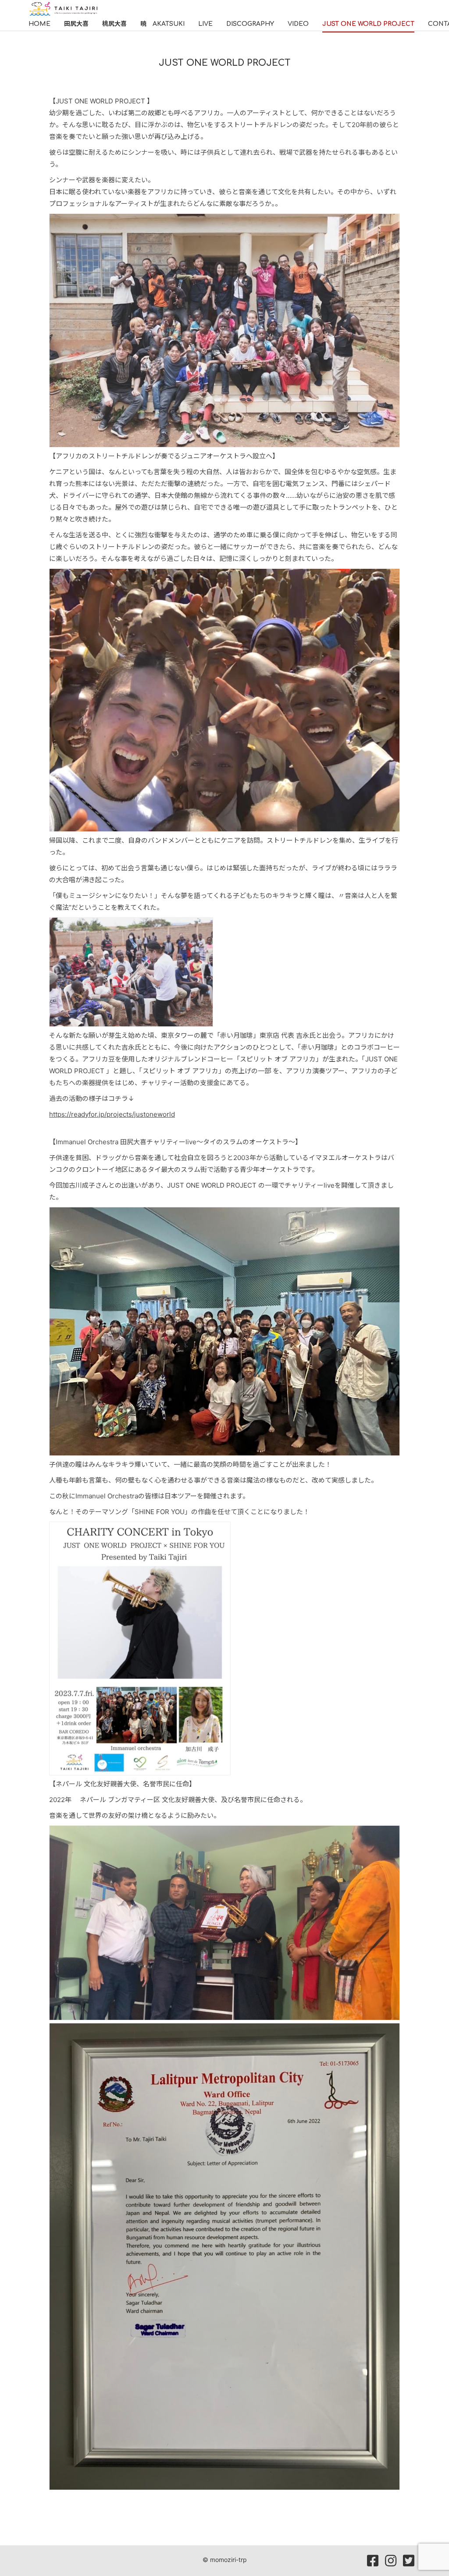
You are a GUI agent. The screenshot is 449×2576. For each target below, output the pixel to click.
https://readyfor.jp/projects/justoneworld (112, 1114)
